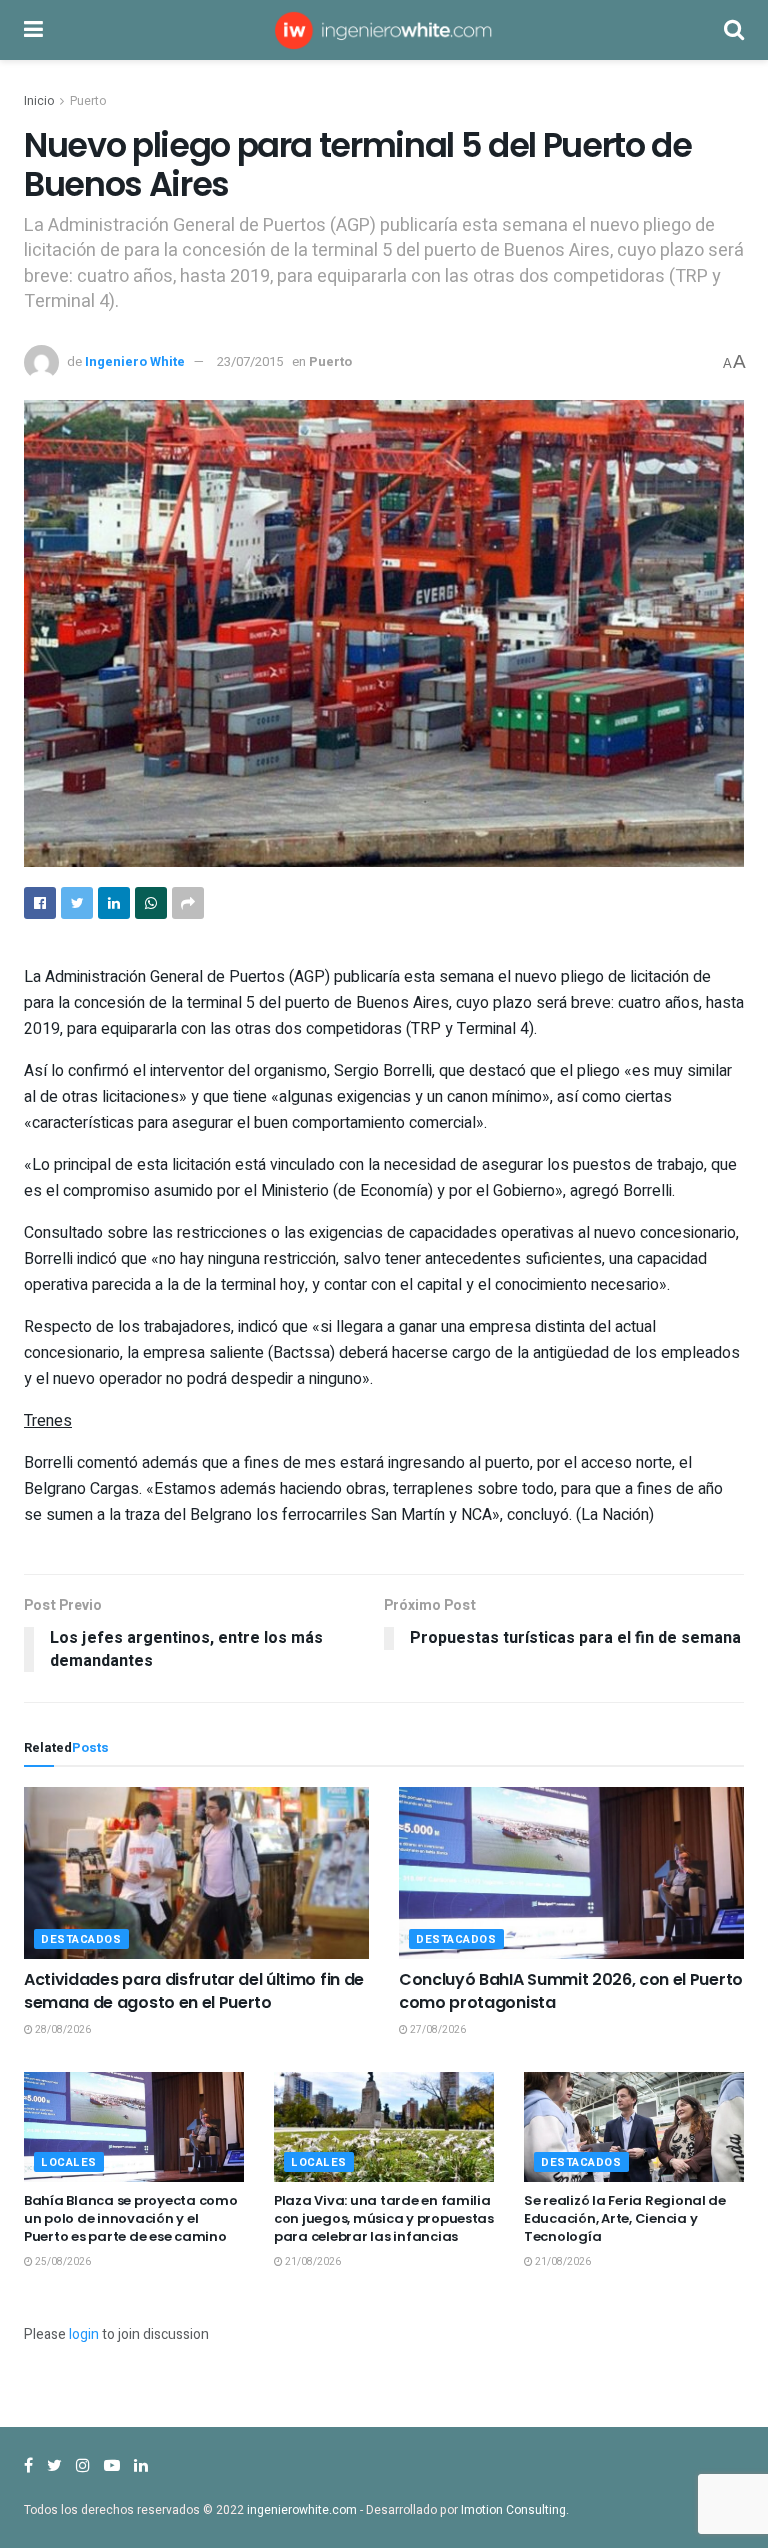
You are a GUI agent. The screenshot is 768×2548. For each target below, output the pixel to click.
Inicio (39, 101)
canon (467, 1097)
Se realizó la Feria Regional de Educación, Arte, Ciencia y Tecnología (625, 2218)
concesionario (688, 1233)
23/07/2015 (250, 361)
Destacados (81, 1939)
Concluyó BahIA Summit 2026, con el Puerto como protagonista (571, 1990)
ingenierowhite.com (302, 2510)
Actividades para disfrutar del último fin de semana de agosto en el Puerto (194, 1990)
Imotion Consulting (513, 2510)
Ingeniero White (135, 361)
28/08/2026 (62, 2030)
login (84, 2334)
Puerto (88, 101)
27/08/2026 (437, 2030)
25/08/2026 (62, 2262)
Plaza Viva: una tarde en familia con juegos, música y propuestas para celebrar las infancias (384, 2218)
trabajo (680, 1165)
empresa (500, 1327)
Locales (69, 2162)
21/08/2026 (312, 2262)
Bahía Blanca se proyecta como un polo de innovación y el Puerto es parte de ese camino (130, 2218)
